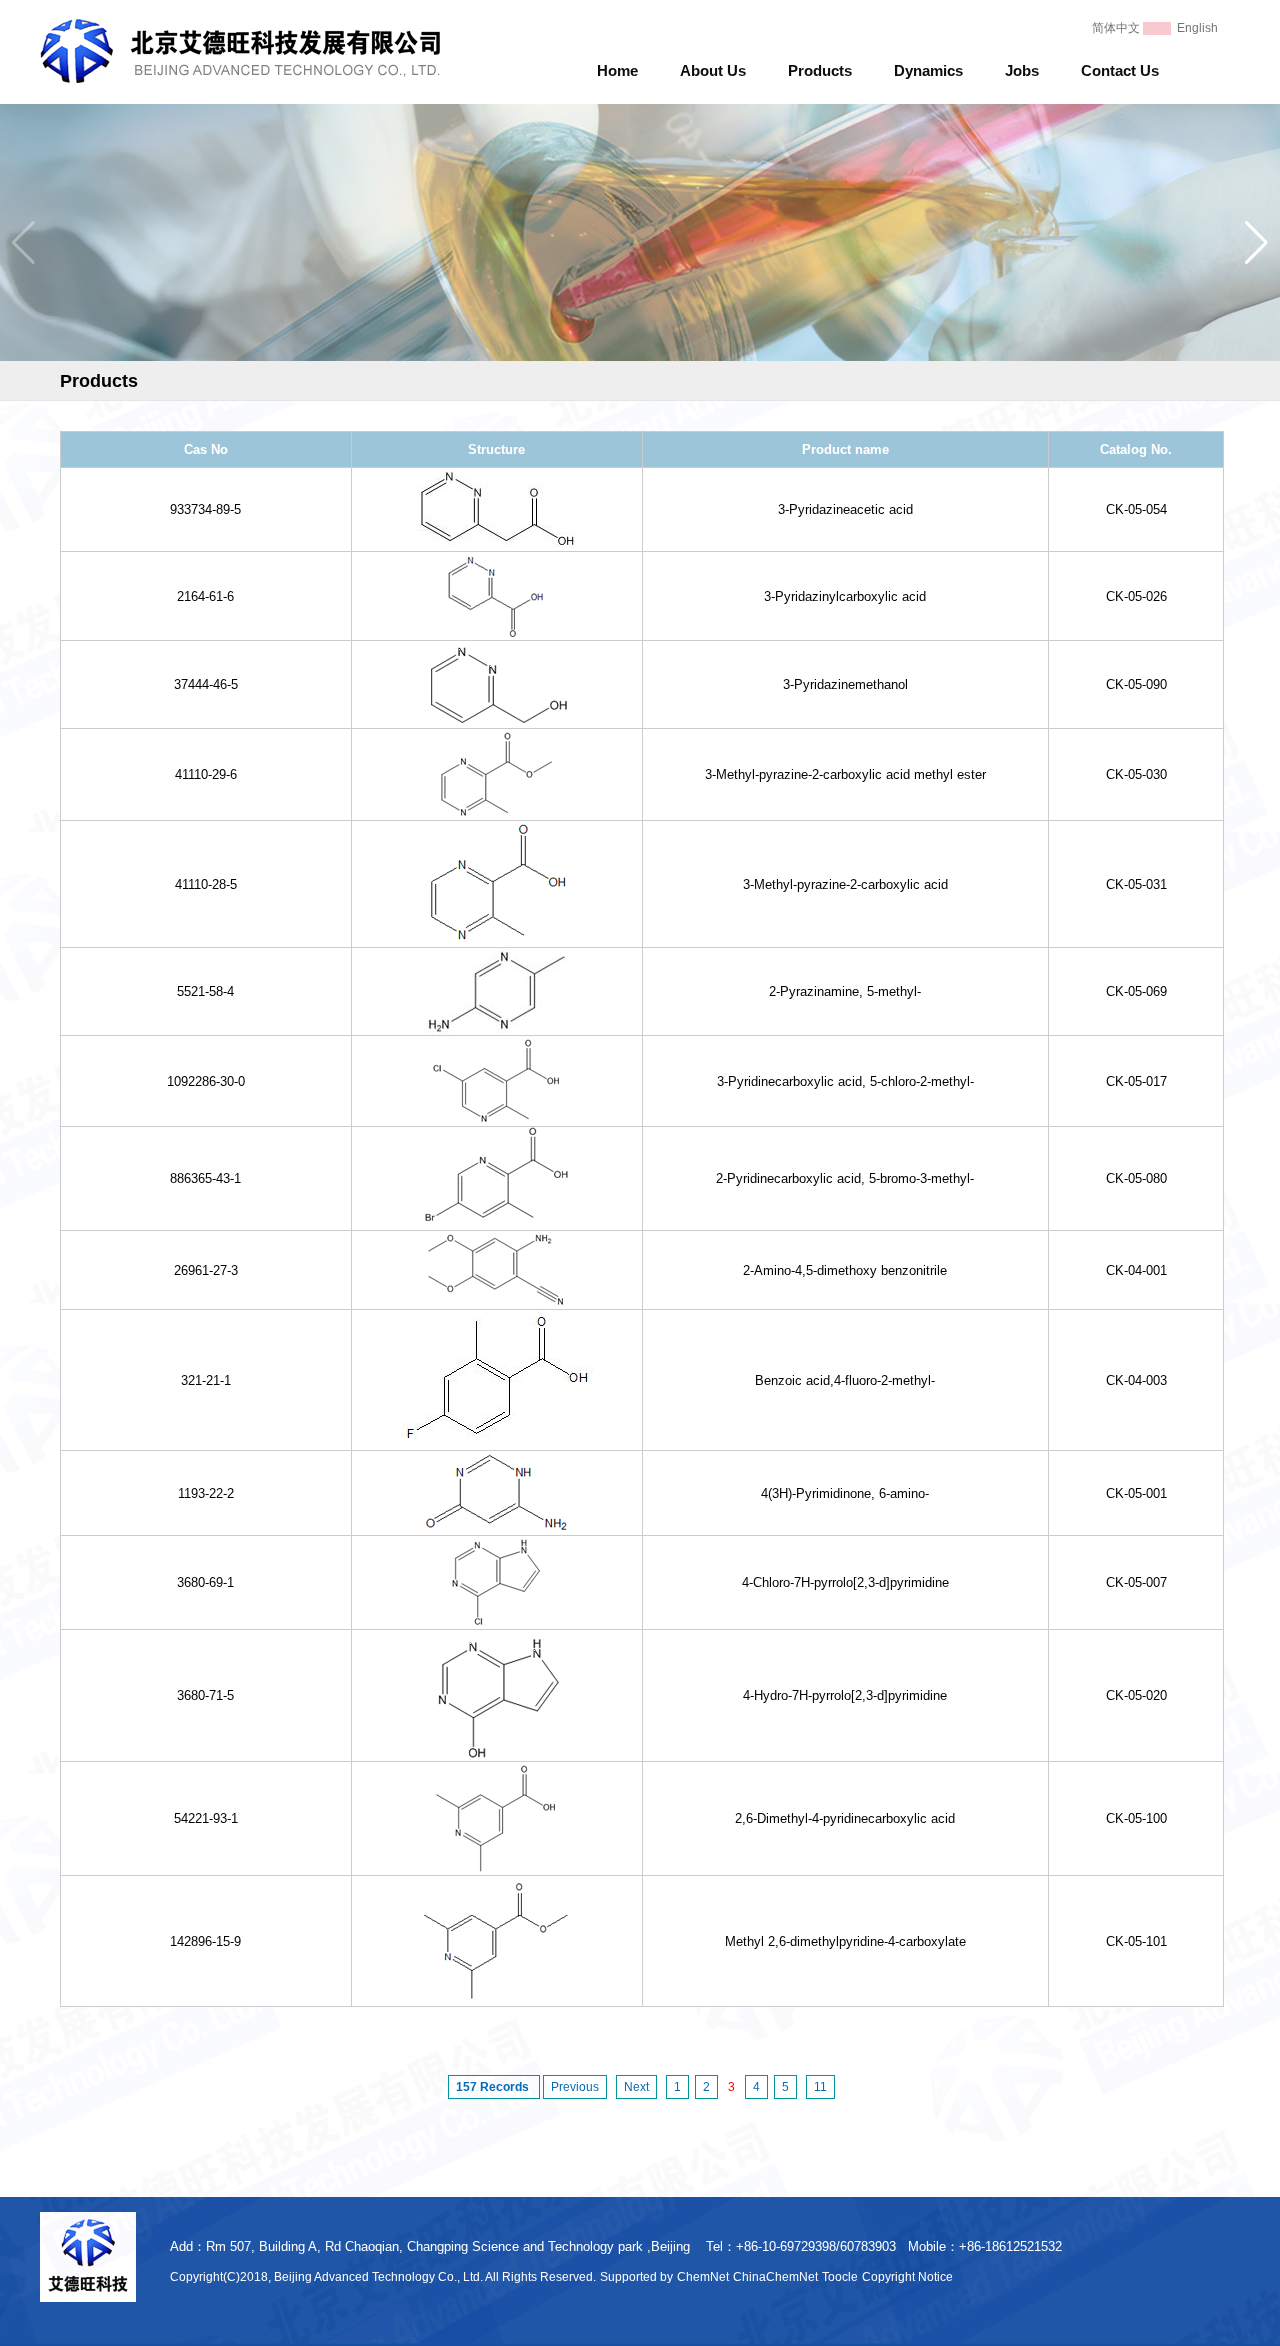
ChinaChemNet (775, 2277)
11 (820, 2087)
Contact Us (1120, 70)
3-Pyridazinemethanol (845, 684)
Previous (575, 2087)
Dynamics (928, 70)
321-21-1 (206, 1380)
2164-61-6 (205, 596)
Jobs (1022, 70)
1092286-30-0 (206, 1081)
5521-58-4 (205, 991)
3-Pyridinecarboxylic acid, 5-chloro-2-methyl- (845, 1081)
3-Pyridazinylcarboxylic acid (845, 596)
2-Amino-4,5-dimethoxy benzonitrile (845, 1270)
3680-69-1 (205, 1582)
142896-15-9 (205, 1941)
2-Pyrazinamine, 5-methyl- (845, 991)
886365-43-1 (205, 1178)
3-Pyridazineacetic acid (845, 509)
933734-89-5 (205, 509)
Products (820, 70)
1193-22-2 (206, 1493)
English (1197, 28)
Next (636, 2087)
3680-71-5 (205, 1695)
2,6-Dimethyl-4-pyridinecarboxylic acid (845, 1818)
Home (617, 70)
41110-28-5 (206, 884)
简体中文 (1116, 28)
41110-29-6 (206, 774)
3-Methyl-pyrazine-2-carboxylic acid (845, 884)
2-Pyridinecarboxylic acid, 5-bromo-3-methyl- (845, 1178)
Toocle (840, 2277)
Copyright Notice (907, 2277)
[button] (1256, 243)
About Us (713, 70)
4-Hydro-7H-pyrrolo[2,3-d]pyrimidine (845, 1695)
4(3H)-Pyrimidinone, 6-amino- (845, 1493)
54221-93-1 (206, 1818)
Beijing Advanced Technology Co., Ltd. (378, 2277)
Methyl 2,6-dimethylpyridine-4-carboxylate (845, 1941)
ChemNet (703, 2277)
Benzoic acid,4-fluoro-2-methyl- (845, 1380)
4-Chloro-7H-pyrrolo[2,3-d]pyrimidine (845, 1582)
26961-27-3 (206, 1270)
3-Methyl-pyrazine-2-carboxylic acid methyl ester (845, 774)
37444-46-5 (206, 684)
